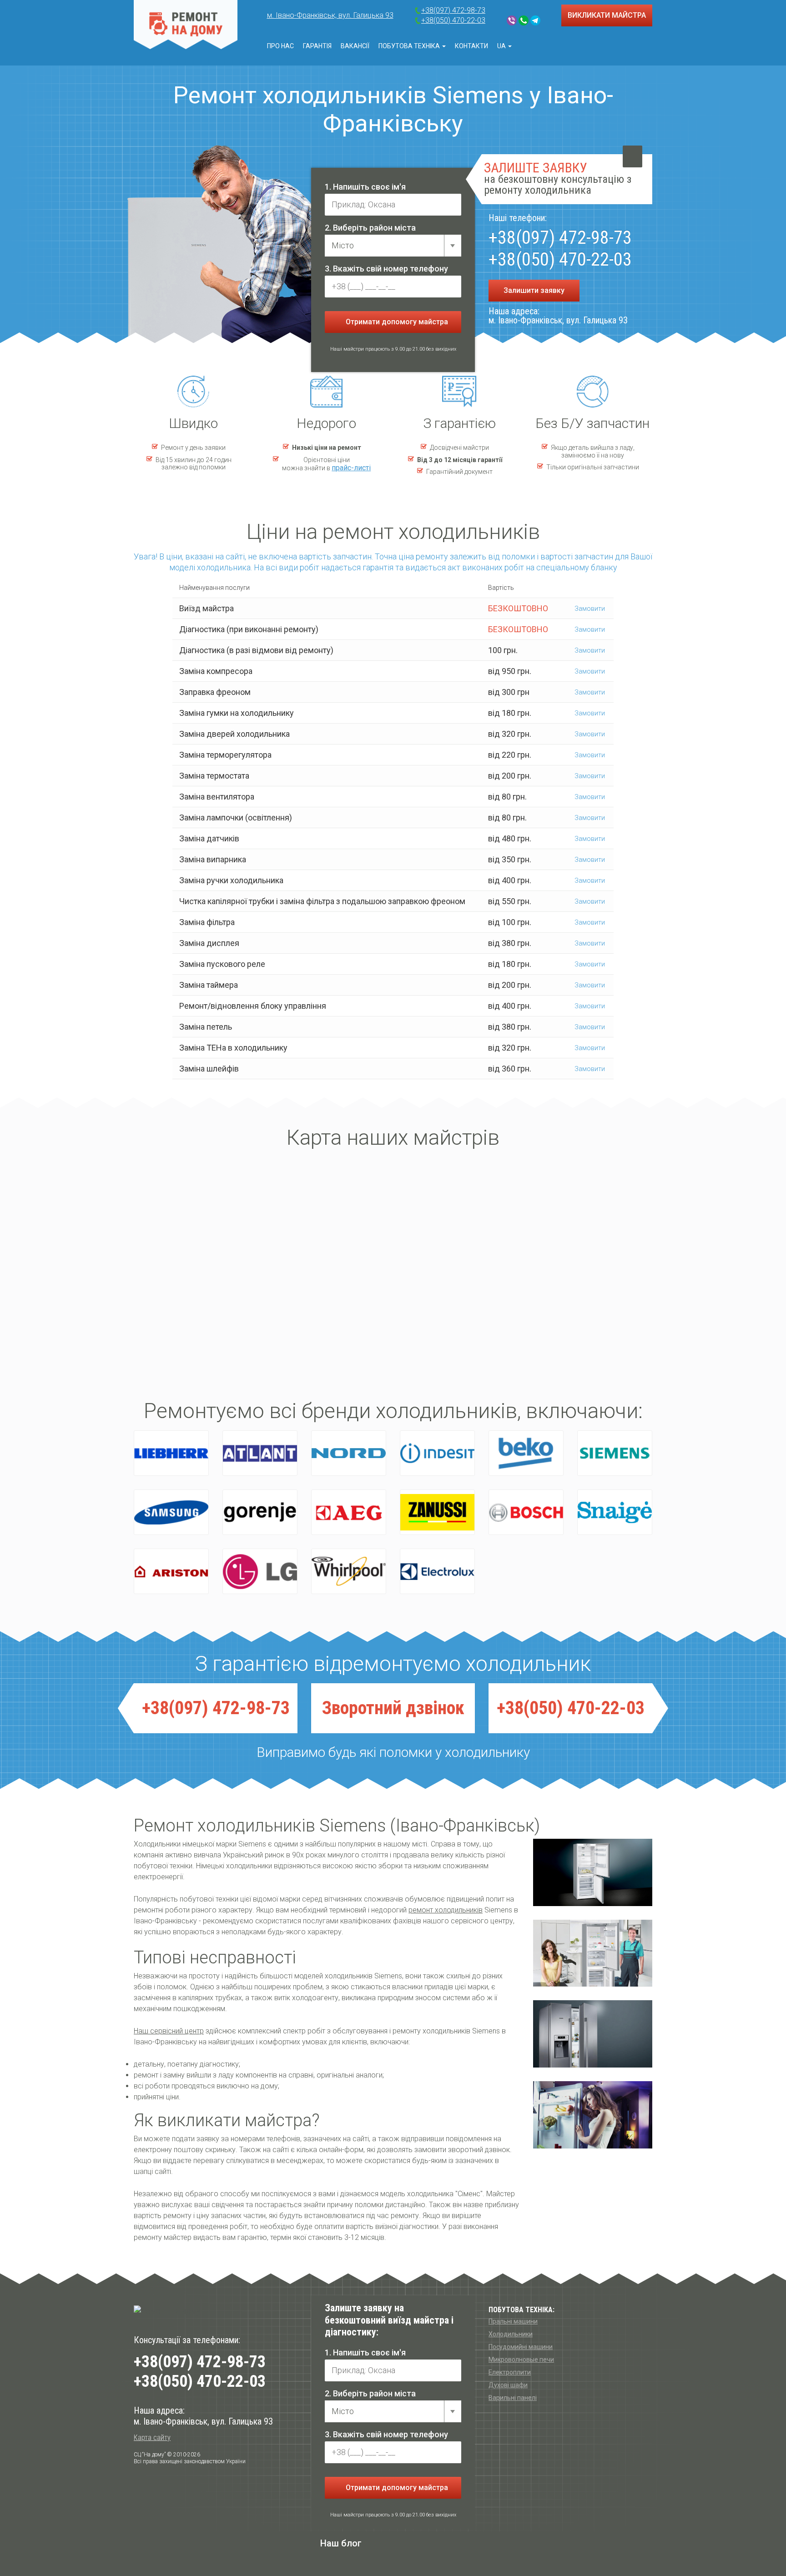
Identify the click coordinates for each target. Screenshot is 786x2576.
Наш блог (341, 2543)
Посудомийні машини (521, 2347)
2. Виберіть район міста (370, 228)
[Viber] (512, 20)
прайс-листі (351, 468)
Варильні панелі (513, 2398)
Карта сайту (152, 2438)
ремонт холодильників (446, 1910)
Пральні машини (513, 2321)
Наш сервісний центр (169, 2031)
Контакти (471, 46)
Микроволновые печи (521, 2360)
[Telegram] (535, 20)
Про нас (280, 46)
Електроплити (510, 2372)
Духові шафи (508, 2385)
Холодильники (511, 2334)
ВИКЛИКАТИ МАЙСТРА (607, 15)
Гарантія (317, 46)
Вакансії (355, 46)
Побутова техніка (410, 46)
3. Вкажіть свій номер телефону (386, 269)
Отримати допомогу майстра (396, 322)
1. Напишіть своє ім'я (365, 187)
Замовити (589, 609)
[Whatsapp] (524, 20)
